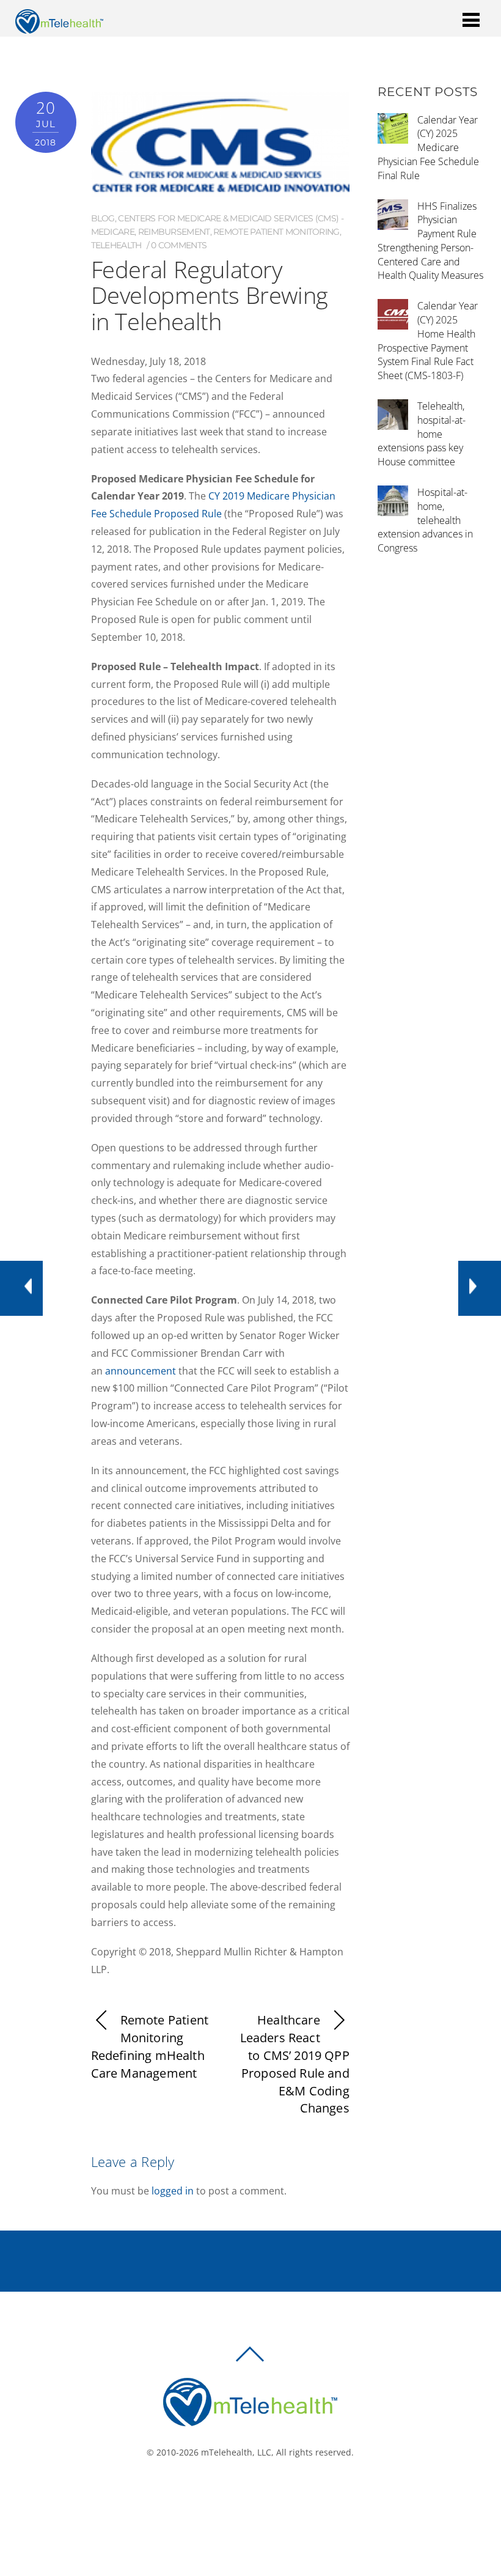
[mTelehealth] (59, 27)
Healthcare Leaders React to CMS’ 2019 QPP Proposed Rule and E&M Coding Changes (295, 2064)
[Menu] (471, 19)
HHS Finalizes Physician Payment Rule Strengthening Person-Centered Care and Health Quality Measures (430, 241)
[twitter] (254, 2493)
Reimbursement (174, 232)
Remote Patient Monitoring (276, 232)
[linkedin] (272, 2493)
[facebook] (236, 2493)
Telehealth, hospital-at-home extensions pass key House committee (422, 434)
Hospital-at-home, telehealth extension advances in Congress (425, 520)
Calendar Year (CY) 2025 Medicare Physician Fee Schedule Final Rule (428, 148)
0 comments (179, 245)
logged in (173, 2191)
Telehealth (116, 245)
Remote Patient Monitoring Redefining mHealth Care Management (150, 2046)
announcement (141, 1371)
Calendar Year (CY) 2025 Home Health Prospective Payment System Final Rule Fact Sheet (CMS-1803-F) (428, 341)
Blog (103, 218)
